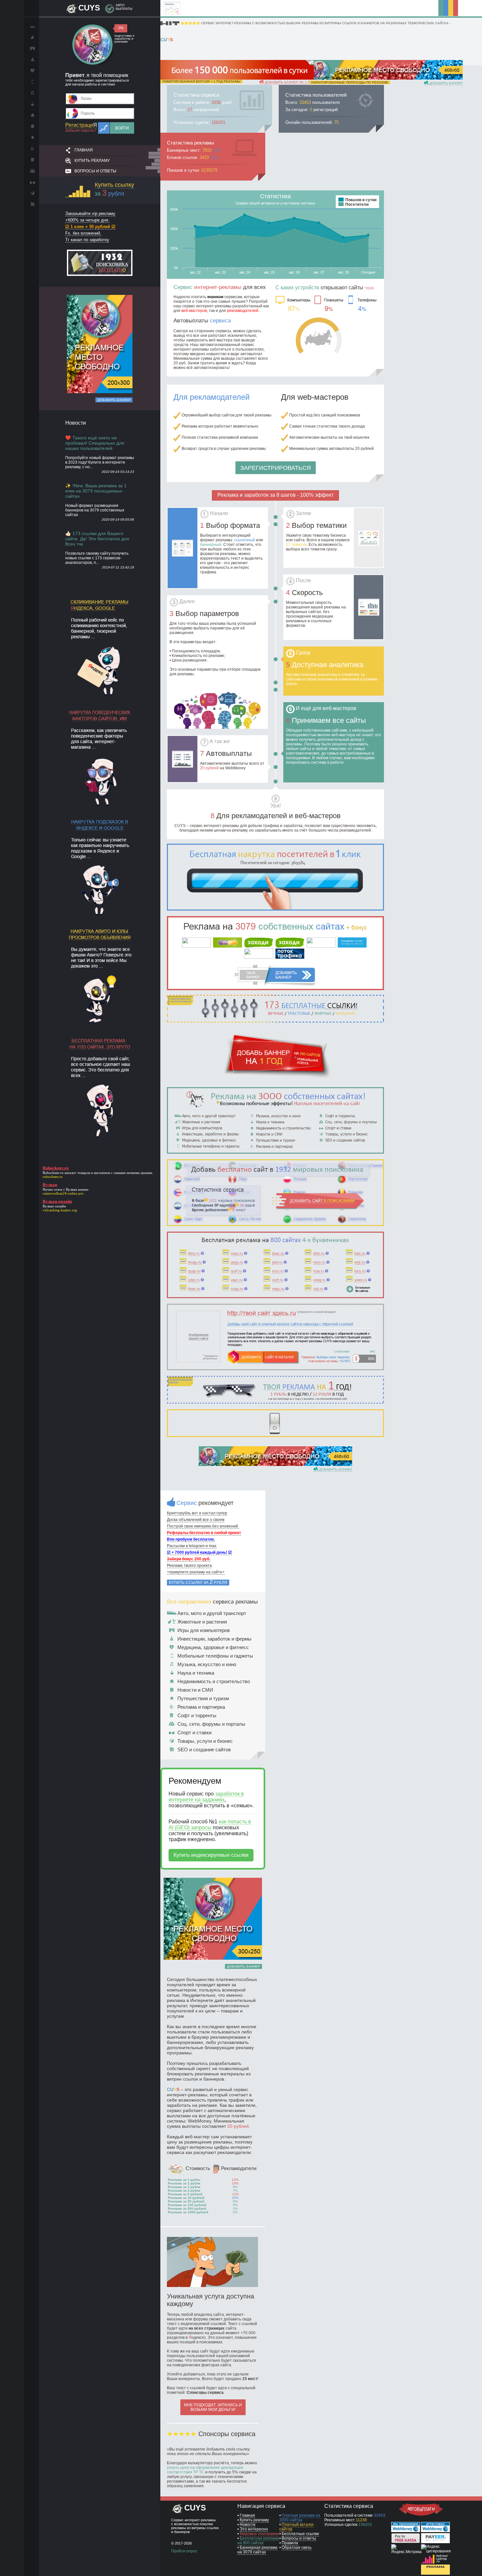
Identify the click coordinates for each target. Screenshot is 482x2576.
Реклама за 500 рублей (187, 2209)
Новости (248, 2525)
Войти (122, 128)
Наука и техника (196, 1673)
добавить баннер (446, 83)
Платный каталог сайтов (297, 2527)
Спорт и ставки (194, 1732)
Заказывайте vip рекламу (90, 213)
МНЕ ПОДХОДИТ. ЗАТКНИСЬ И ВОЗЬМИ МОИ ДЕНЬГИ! (213, 2407)
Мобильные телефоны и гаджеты (215, 1656)
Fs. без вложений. (83, 233)
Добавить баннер (114, 400)
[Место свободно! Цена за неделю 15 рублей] (275, 1465)
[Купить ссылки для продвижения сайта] (275, 909)
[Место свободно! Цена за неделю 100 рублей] (386, 78)
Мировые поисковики (259, 2534)
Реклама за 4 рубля (184, 2191)
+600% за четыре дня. (87, 220)
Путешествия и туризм (203, 1698)
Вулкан (71, 1189)
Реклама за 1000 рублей (188, 2212)
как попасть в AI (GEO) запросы (210, 1825)
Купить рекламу (92, 161)
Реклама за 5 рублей (185, 2194)
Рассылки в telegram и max (192, 1546)
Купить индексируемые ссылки (211, 1855)
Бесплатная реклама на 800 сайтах (258, 2541)
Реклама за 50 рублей (186, 2201)
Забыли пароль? (81, 130)
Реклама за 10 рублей (186, 2198)
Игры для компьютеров (204, 1630)
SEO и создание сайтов (204, 1749)
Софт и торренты (197, 1715)
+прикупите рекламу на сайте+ (196, 1572)
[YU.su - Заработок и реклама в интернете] (435, 2573)
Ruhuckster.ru (53, 1173)
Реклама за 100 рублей (187, 2205)
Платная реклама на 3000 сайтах (300, 2518)
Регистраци (81, 125)
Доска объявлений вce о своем (196, 1520)
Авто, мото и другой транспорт (212, 1613)
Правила (290, 2543)
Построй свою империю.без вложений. (203, 1526)
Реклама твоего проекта (189, 1566)
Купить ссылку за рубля (198, 1582)
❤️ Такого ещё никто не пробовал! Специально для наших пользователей (95, 443)
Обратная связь (297, 2547)
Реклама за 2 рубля (184, 2183)
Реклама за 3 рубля (184, 2187)
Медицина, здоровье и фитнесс (213, 1647)
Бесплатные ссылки (300, 2534)
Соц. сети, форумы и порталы (211, 1724)
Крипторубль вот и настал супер (197, 1513)
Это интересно (254, 2529)
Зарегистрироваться (276, 468)
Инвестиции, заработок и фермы (214, 1639)
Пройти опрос (184, 2551)
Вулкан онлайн (54, 1206)
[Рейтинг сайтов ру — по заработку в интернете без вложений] (435, 2562)
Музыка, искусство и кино (207, 1664)
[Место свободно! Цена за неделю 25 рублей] (100, 392)
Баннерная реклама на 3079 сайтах (257, 2550)
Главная (84, 150)
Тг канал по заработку (87, 240)
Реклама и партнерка (201, 1707)
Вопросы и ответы (95, 171)
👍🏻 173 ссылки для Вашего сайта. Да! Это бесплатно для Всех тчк (97, 539)
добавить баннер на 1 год (289, 82)
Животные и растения (202, 1622)
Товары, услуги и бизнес (205, 1741)
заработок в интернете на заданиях (206, 1797)
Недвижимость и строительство (214, 1681)
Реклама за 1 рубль (184, 2180)
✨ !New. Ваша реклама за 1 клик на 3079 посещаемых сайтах (96, 491)
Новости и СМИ (195, 1690)
